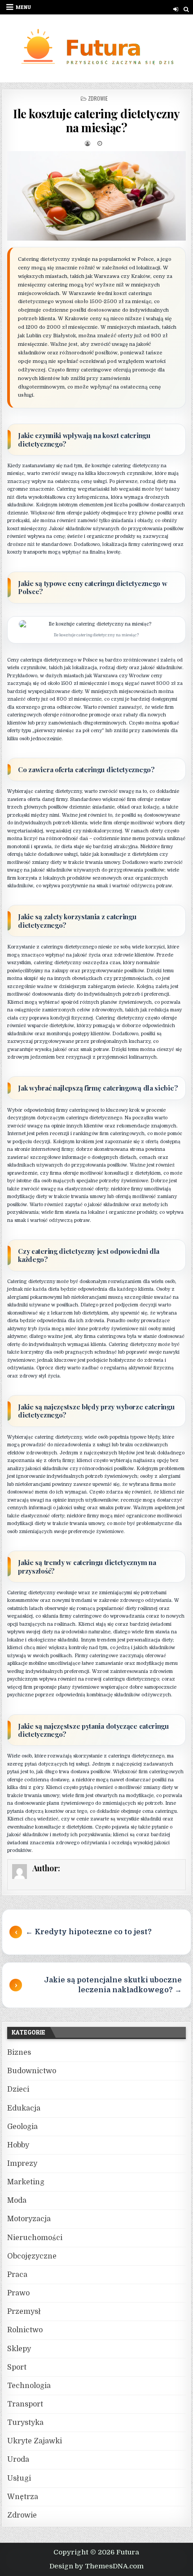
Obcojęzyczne (32, 2256)
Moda (17, 2200)
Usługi (19, 2478)
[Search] (186, 9)
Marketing (26, 2182)
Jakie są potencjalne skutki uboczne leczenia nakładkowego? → (113, 1985)
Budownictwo (32, 2071)
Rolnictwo (25, 2330)
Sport (17, 2367)
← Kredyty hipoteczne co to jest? (89, 1932)
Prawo (18, 2293)
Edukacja (24, 2108)
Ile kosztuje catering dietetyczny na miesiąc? (96, 121)
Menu (23, 7)
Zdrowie (98, 98)
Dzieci (18, 2089)
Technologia (29, 2386)
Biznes (19, 2053)
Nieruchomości (35, 2238)
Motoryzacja (29, 2219)
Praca (17, 2275)
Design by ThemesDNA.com (96, 2566)
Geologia (22, 2127)
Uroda (18, 2460)
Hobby (18, 2145)
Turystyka (25, 2423)
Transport (25, 2404)
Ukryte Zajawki (35, 2441)
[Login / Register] (176, 9)
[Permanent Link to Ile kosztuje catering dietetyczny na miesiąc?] (96, 196)
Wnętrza (23, 2497)
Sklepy (19, 2349)
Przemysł (24, 2312)
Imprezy (22, 2164)
